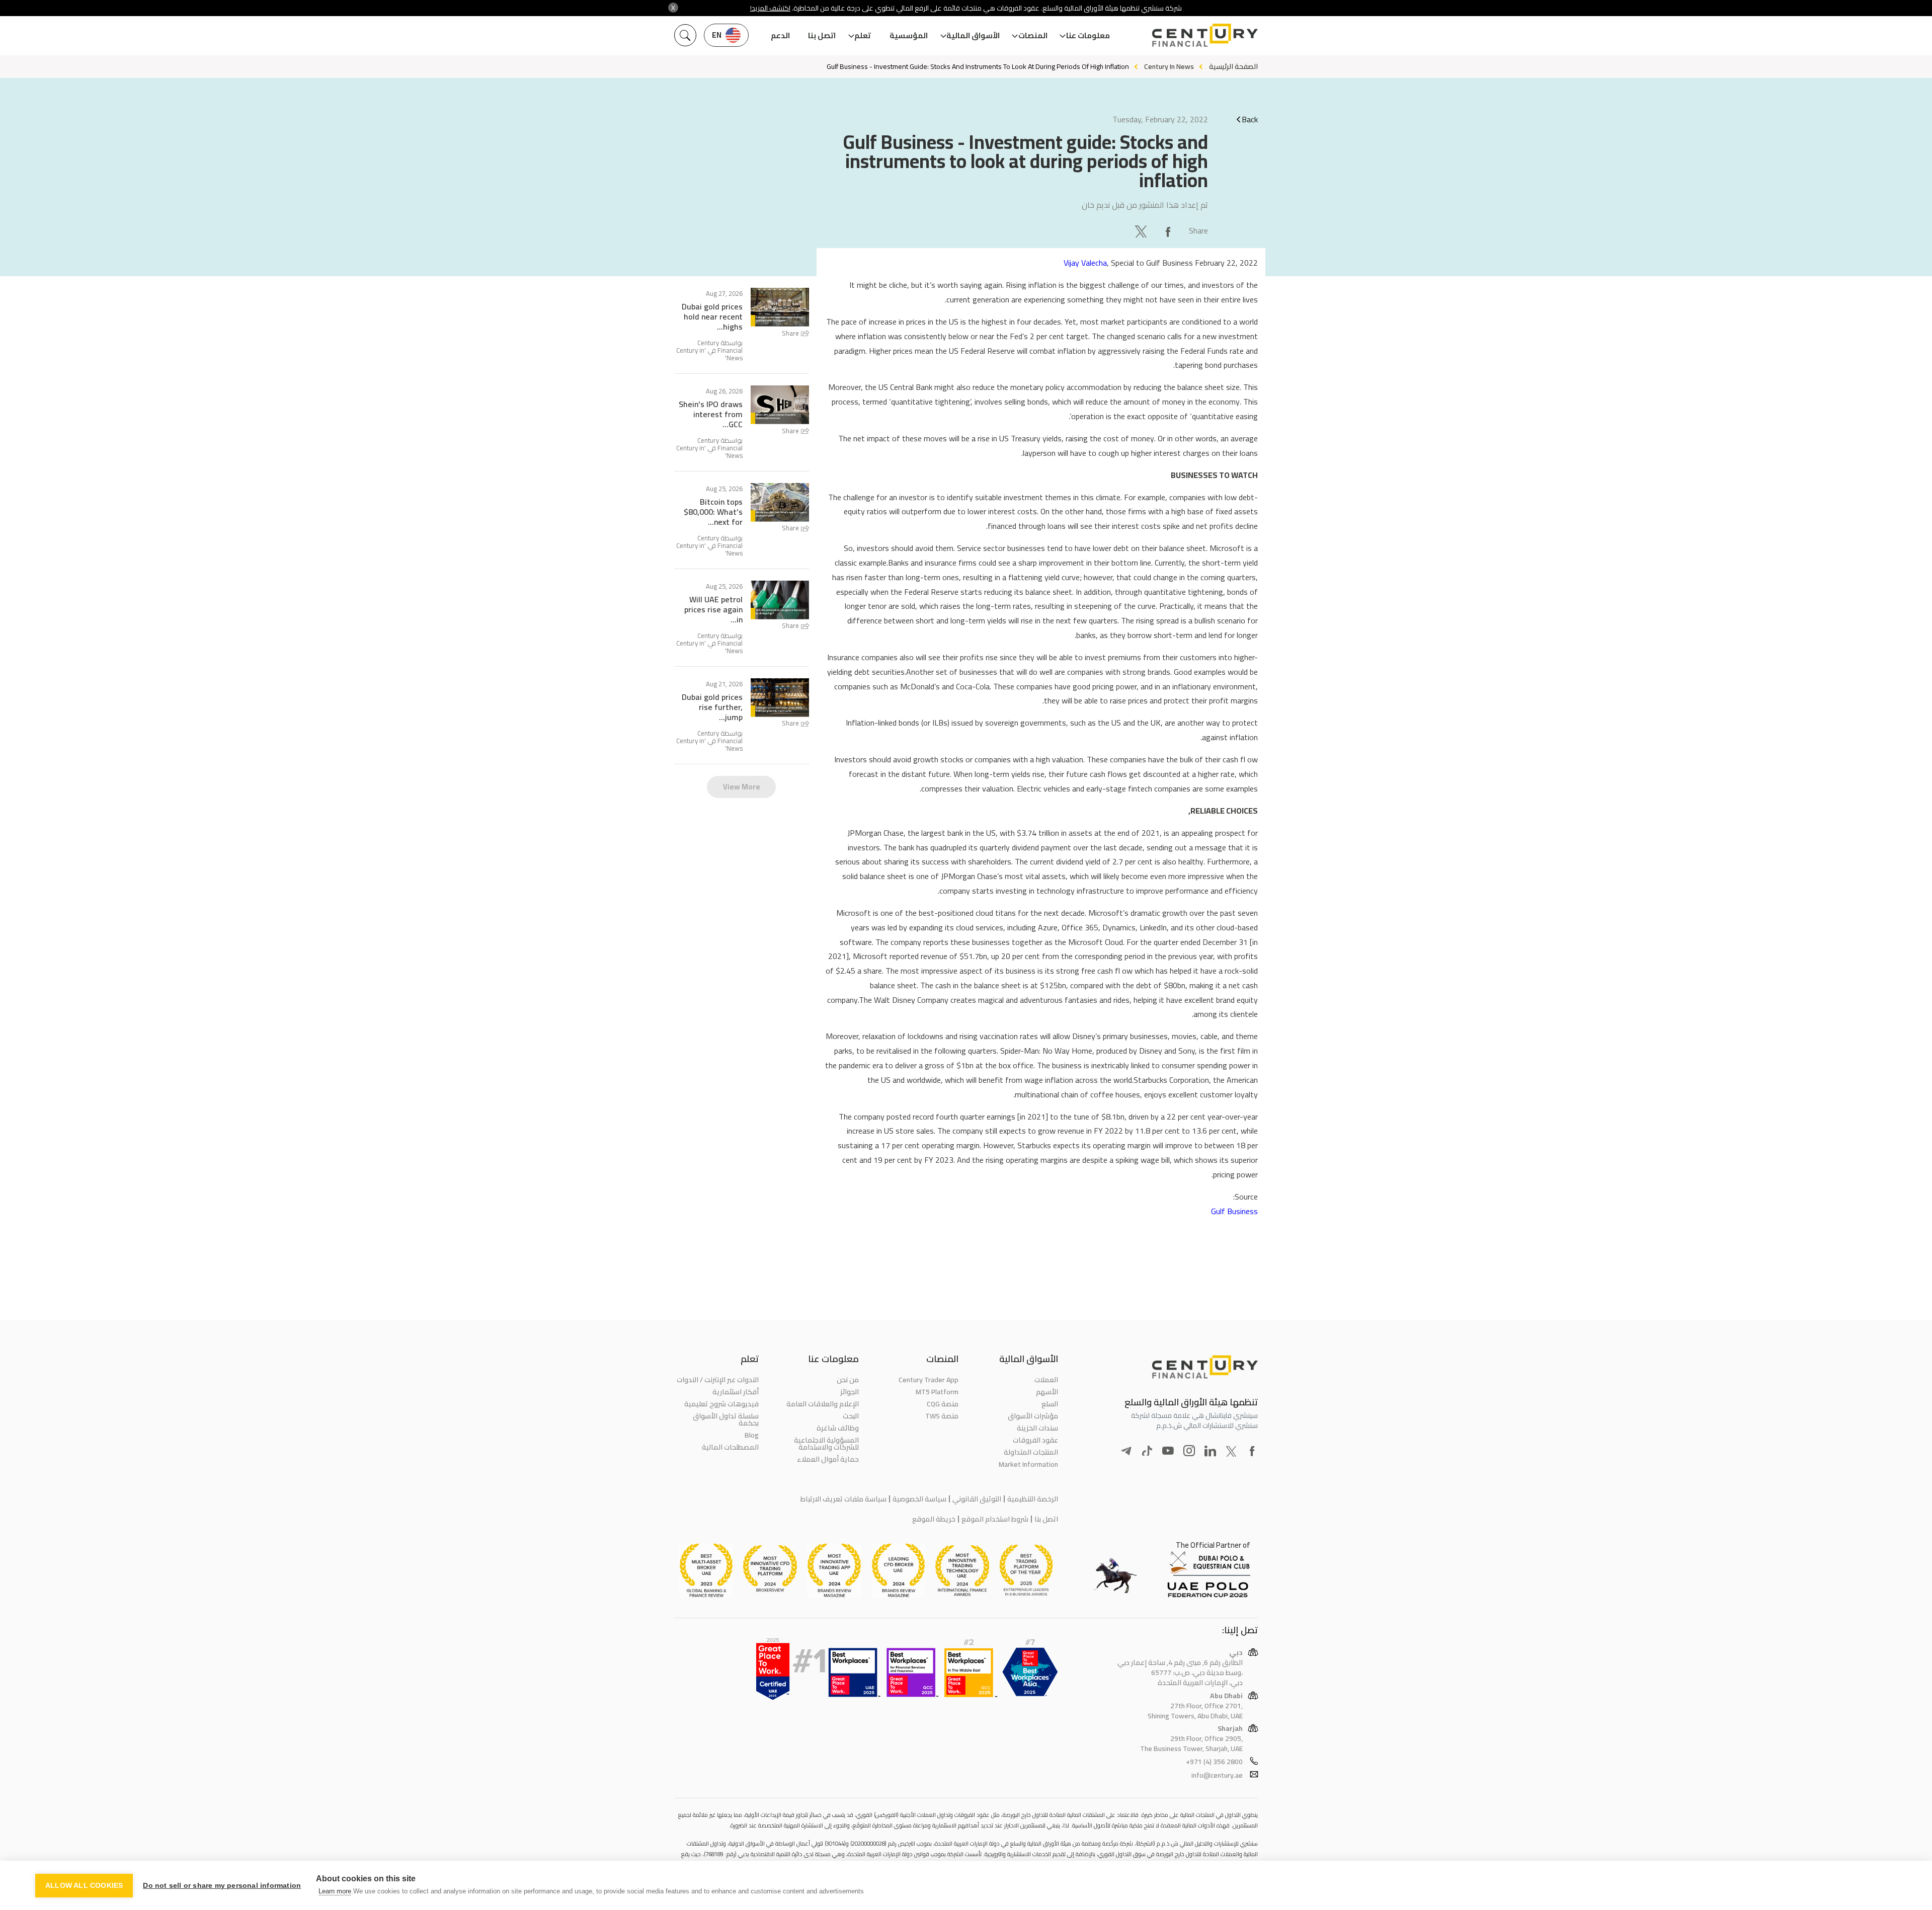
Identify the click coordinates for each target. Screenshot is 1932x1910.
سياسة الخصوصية (919, 1499)
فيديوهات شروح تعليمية (721, 1404)
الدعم (780, 35)
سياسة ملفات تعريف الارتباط (843, 1499)
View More (742, 787)
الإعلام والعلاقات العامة (822, 1404)
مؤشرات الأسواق (1033, 1416)
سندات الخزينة (1037, 1428)
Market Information (1028, 1464)
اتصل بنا (822, 35)
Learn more (335, 1891)
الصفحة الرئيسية (1233, 66)
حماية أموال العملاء (828, 1459)
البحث (851, 1416)
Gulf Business (1234, 1211)
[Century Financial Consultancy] (1205, 34)
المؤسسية (909, 35)
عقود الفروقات (1035, 1440)
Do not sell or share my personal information (222, 1886)
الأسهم (1047, 1392)
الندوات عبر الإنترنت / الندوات (718, 1380)
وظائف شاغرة (837, 1428)
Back (1250, 119)
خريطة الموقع (934, 1519)
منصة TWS (942, 1416)
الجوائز (849, 1392)
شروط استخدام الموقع (995, 1519)
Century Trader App (929, 1380)
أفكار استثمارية (736, 1392)
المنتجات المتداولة (1031, 1452)
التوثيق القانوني (977, 1499)
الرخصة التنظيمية (1033, 1499)
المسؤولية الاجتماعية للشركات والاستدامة (826, 1444)
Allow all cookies (84, 1886)
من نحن (848, 1380)
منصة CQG (943, 1404)
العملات (1046, 1380)
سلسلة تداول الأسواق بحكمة (726, 1419)
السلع (1050, 1404)
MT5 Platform (937, 1392)
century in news (1169, 66)
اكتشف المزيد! (770, 8)
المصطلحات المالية (730, 1447)
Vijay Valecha (1085, 263)
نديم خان (1096, 205)
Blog (752, 1435)
